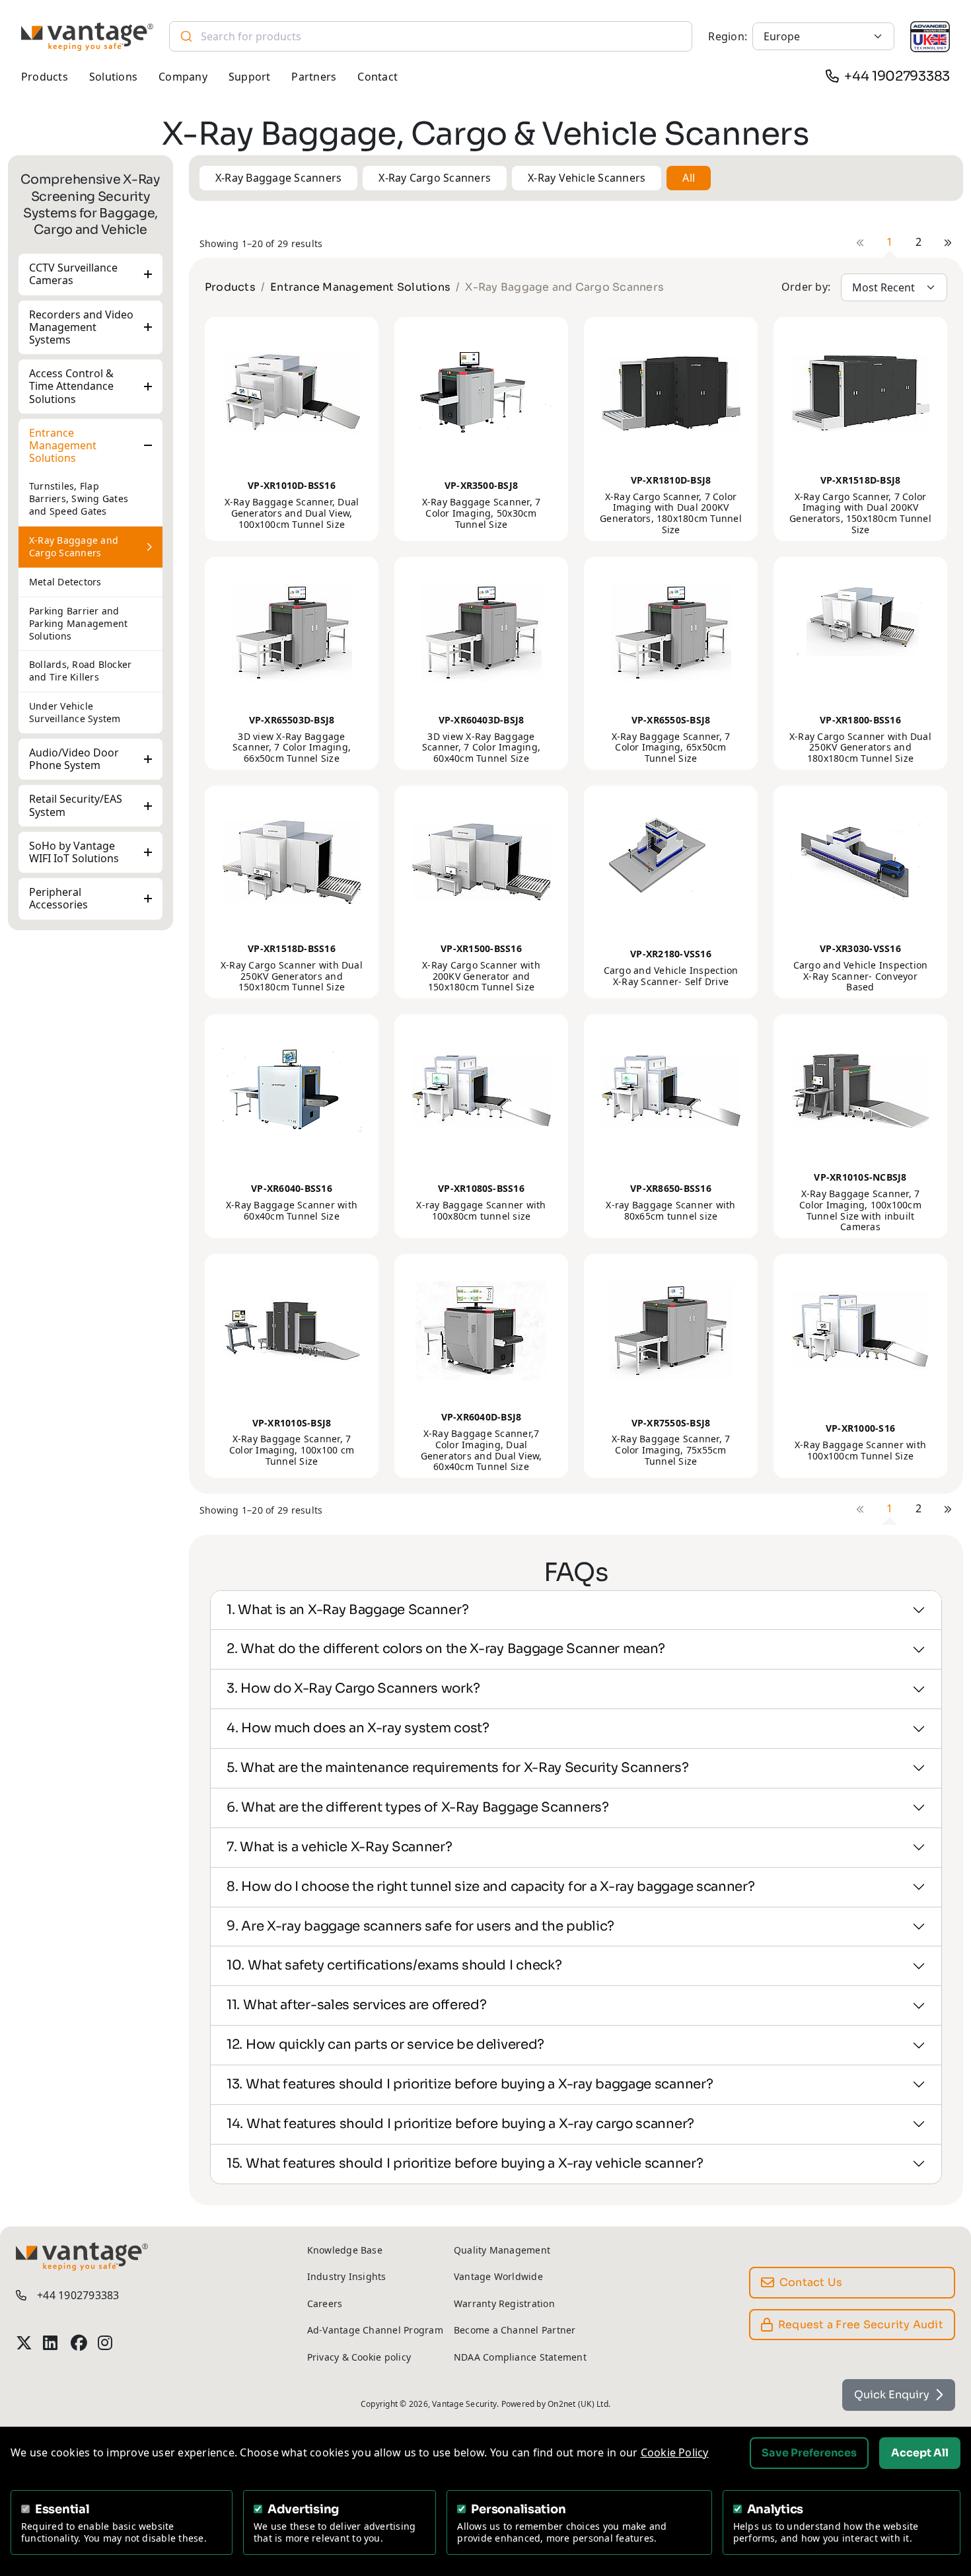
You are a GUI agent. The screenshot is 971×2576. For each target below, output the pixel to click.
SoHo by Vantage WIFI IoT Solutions (74, 852)
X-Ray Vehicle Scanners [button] (587, 178)
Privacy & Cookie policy (359, 2357)
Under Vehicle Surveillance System (75, 712)
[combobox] (431, 36)
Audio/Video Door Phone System (74, 759)
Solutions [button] (113, 77)
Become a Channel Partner (515, 2330)
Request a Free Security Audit (861, 2325)
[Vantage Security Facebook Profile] (79, 2343)
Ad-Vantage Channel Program (375, 2330)
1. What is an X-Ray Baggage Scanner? (347, 1610)
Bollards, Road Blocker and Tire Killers (80, 671)
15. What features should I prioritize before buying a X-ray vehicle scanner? (465, 2163)
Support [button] (250, 77)
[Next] (948, 242)
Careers (325, 2303)
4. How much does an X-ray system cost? (358, 1728)
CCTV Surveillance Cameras (73, 274)
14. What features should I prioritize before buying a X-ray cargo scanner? (460, 2124)
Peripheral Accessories (58, 898)
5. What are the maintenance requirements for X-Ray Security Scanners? (457, 1768)
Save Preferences (809, 2453)
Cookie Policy (675, 2452)
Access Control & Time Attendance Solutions (71, 386)
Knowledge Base (345, 2250)
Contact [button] (378, 77)
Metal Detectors (65, 582)
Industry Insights (347, 2276)
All (689, 178)
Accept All (920, 2453)
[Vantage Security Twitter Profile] (24, 2343)
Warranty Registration (504, 2303)
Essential (62, 2509)
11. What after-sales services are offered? (356, 2005)
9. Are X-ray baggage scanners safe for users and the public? (420, 1926)
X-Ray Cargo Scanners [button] (435, 178)
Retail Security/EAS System (76, 805)
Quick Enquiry (892, 2395)
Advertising (303, 2509)
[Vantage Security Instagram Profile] (106, 2343)
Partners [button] (314, 77)
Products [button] (45, 77)
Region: (728, 36)
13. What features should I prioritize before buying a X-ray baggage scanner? (470, 2084)
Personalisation (518, 2509)
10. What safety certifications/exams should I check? (394, 1965)
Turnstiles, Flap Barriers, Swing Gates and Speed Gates (79, 498)
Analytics (775, 2509)
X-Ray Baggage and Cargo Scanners (74, 546)
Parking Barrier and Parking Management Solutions (78, 623)
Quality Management (502, 2250)
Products (230, 287)
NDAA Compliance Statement (520, 2357)
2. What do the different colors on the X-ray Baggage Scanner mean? (446, 1649)
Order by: (806, 287)
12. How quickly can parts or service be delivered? (385, 2044)
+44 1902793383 (897, 76)
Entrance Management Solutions (63, 445)
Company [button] (183, 77)
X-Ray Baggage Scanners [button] (278, 178)
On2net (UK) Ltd (578, 2404)
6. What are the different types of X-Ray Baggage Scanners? (418, 1807)
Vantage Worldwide (498, 2276)
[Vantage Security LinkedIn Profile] (51, 2343)
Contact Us (811, 2282)
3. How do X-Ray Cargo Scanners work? (353, 1688)
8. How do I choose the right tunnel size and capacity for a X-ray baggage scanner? (491, 1887)
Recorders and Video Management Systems (81, 327)
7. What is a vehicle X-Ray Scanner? (340, 1847)
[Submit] (185, 36)
